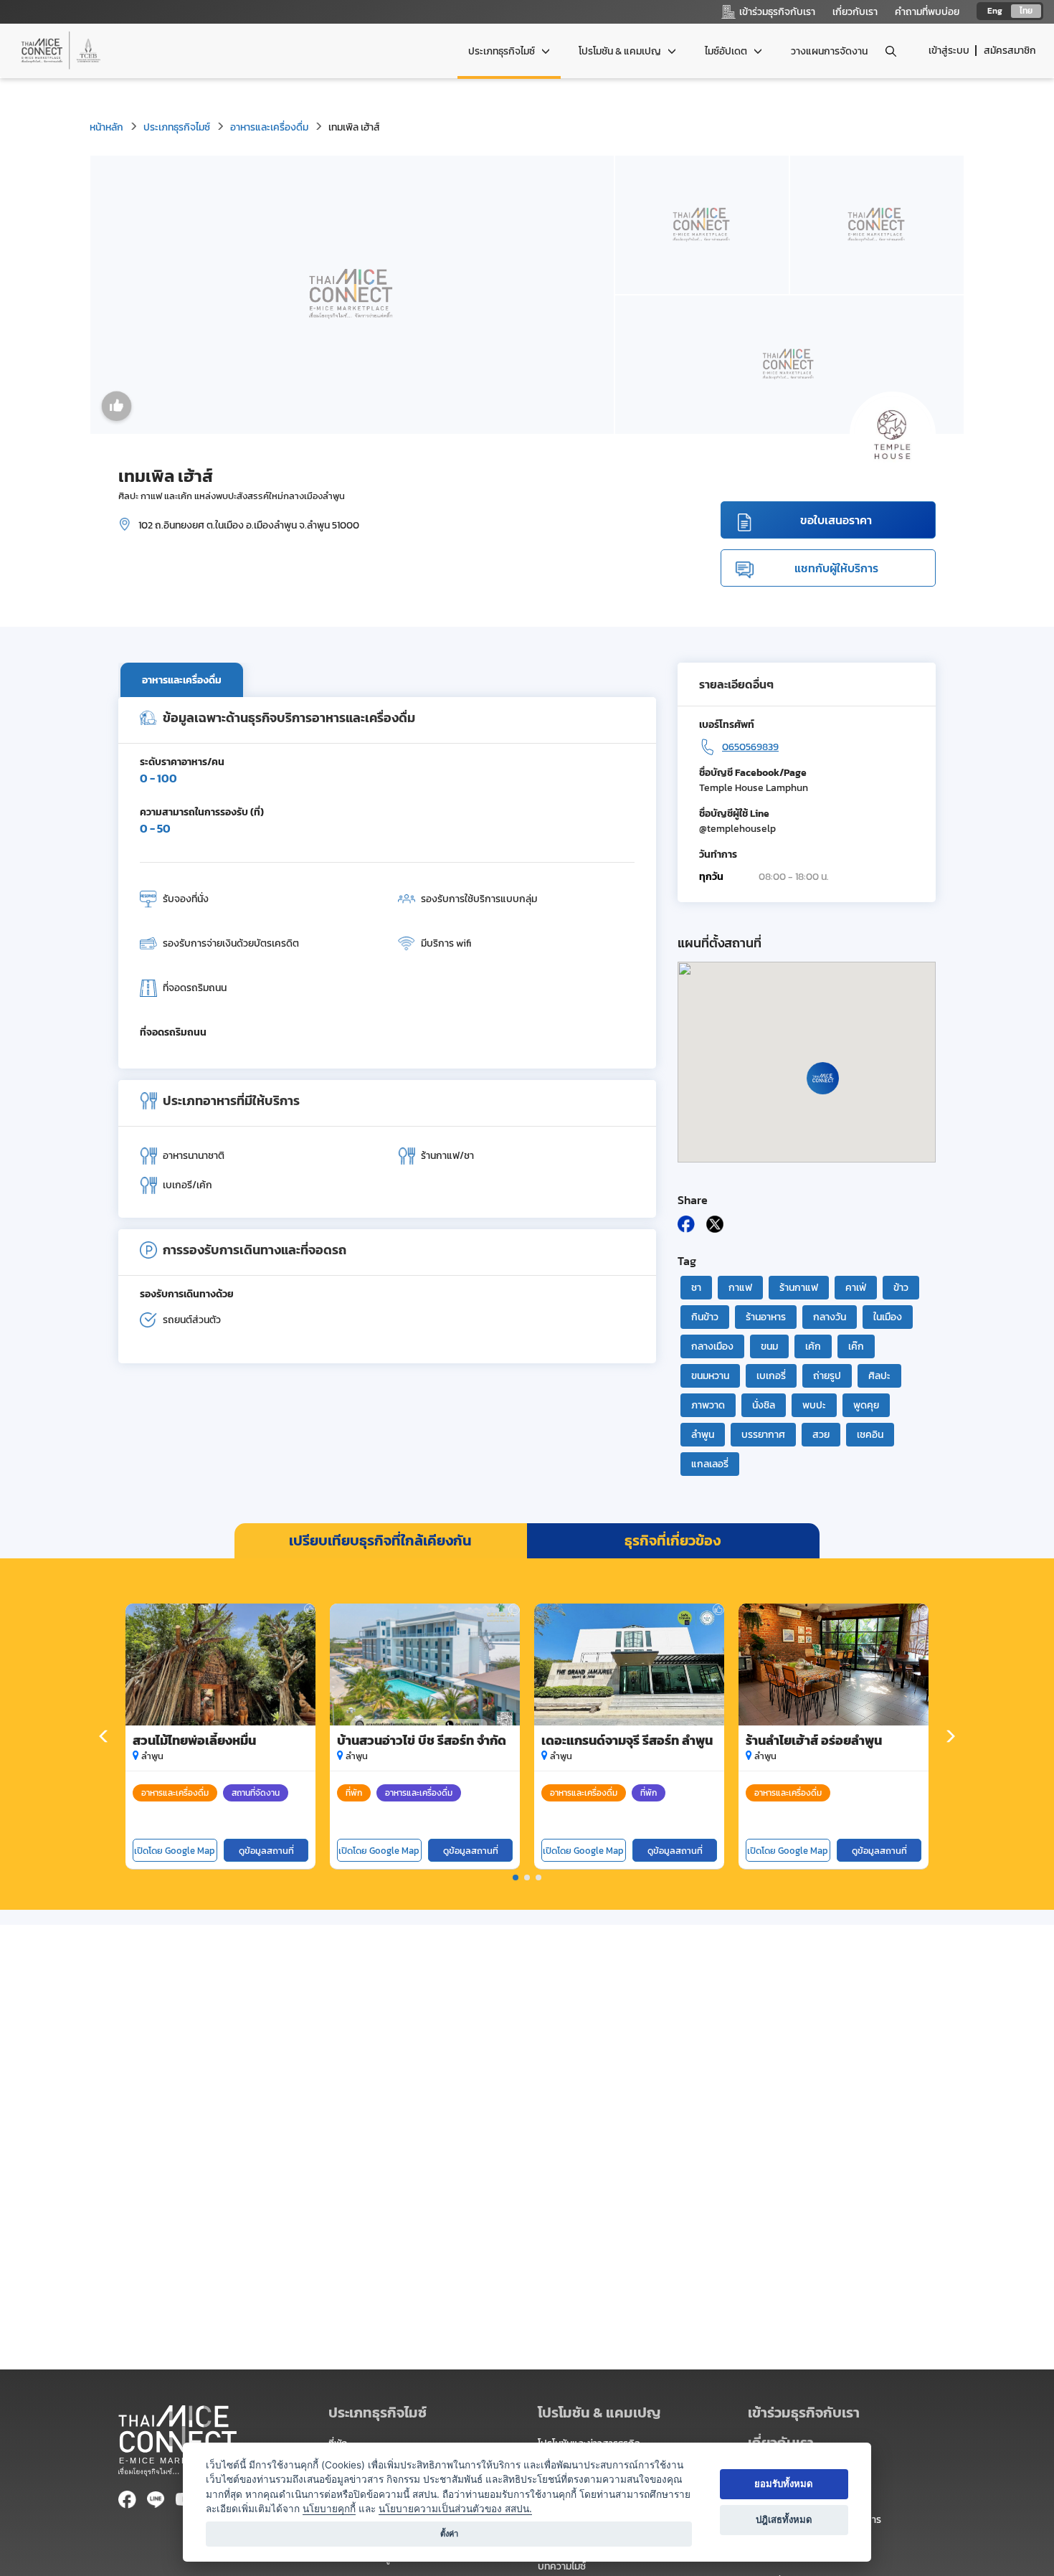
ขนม (769, 1346)
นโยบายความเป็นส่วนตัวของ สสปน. (455, 2509)
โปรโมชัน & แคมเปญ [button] (621, 51)
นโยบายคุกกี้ (329, 2509)
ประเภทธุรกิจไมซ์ (177, 127)
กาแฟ (740, 1288)
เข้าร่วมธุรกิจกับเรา (804, 2412)
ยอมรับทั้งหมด (784, 2483)
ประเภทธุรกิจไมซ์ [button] (503, 51)
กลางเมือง (712, 1346)
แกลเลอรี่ (710, 1464)
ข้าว (901, 1288)
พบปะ (814, 1405)
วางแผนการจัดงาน (829, 51)
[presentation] (104, 1737)
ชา (696, 1288)
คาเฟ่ (856, 1288)
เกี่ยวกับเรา (855, 12)
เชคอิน (870, 1435)
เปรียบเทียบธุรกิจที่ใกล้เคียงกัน (380, 1540)
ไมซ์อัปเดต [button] (727, 51)
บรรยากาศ (763, 1435)
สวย (821, 1435)
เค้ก (813, 1346)
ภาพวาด (708, 1405)
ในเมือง (888, 1317)
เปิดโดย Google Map (175, 1851)
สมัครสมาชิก (1010, 51)
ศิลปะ (879, 1376)
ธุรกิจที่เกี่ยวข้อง (673, 1540)
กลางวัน (830, 1317)
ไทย (1026, 11)
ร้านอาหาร (766, 1317)
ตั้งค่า (449, 2534)
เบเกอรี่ (771, 1376)
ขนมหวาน (710, 1376)
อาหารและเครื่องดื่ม (269, 127)
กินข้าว (705, 1317)
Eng (995, 11)
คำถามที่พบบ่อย (927, 12)
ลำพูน (703, 1435)
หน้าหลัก (106, 127)
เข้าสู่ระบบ (949, 51)
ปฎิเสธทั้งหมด (784, 2519)
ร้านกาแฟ (799, 1288)
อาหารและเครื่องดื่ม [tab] (182, 680)
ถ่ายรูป (827, 1376)
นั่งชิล (764, 1405)
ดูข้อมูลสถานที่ (266, 1851)
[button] (516, 1877)
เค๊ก (856, 1346)
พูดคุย (866, 1405)
